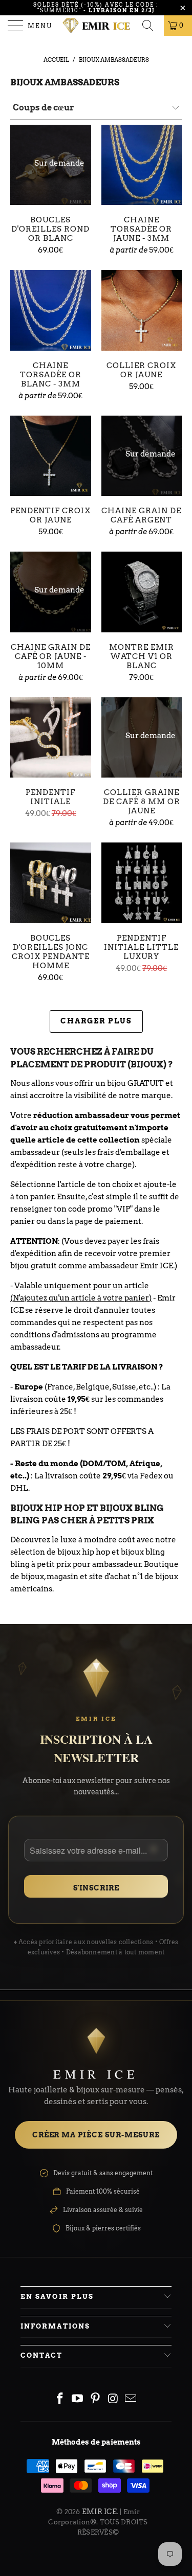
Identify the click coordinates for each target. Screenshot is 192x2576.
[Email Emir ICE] (131, 2399)
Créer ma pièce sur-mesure (96, 2135)
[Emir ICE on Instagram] (113, 2399)
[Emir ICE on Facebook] (60, 2399)
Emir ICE (99, 2512)
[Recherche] (151, 26)
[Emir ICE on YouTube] (78, 2399)
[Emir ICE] (96, 26)
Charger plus (96, 1021)
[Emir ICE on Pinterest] (96, 2399)
